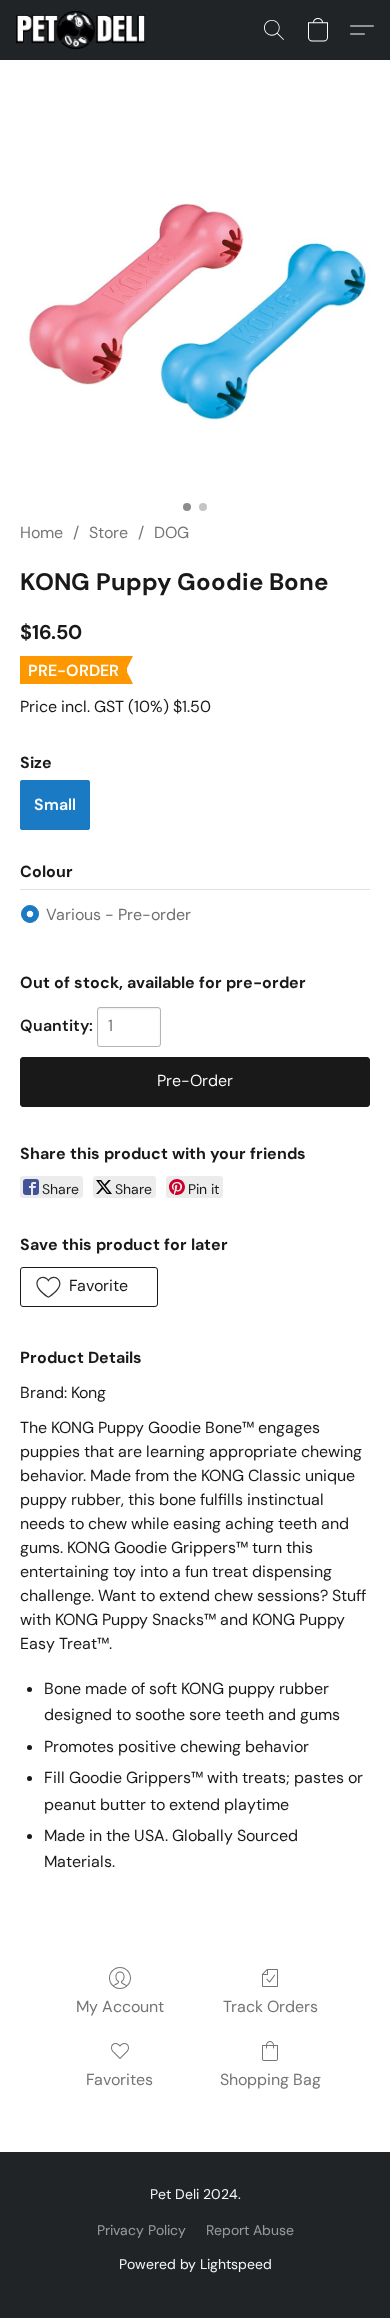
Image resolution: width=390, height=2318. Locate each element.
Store (108, 532)
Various (118, 914)
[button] (84, 30)
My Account (120, 2006)
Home (41, 532)
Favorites (119, 2079)
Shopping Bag (270, 2079)
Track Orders (270, 2006)
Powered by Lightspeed (195, 2264)
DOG (171, 532)
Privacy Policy (141, 2230)
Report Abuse (250, 2230)
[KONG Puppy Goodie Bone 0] (195, 315)
